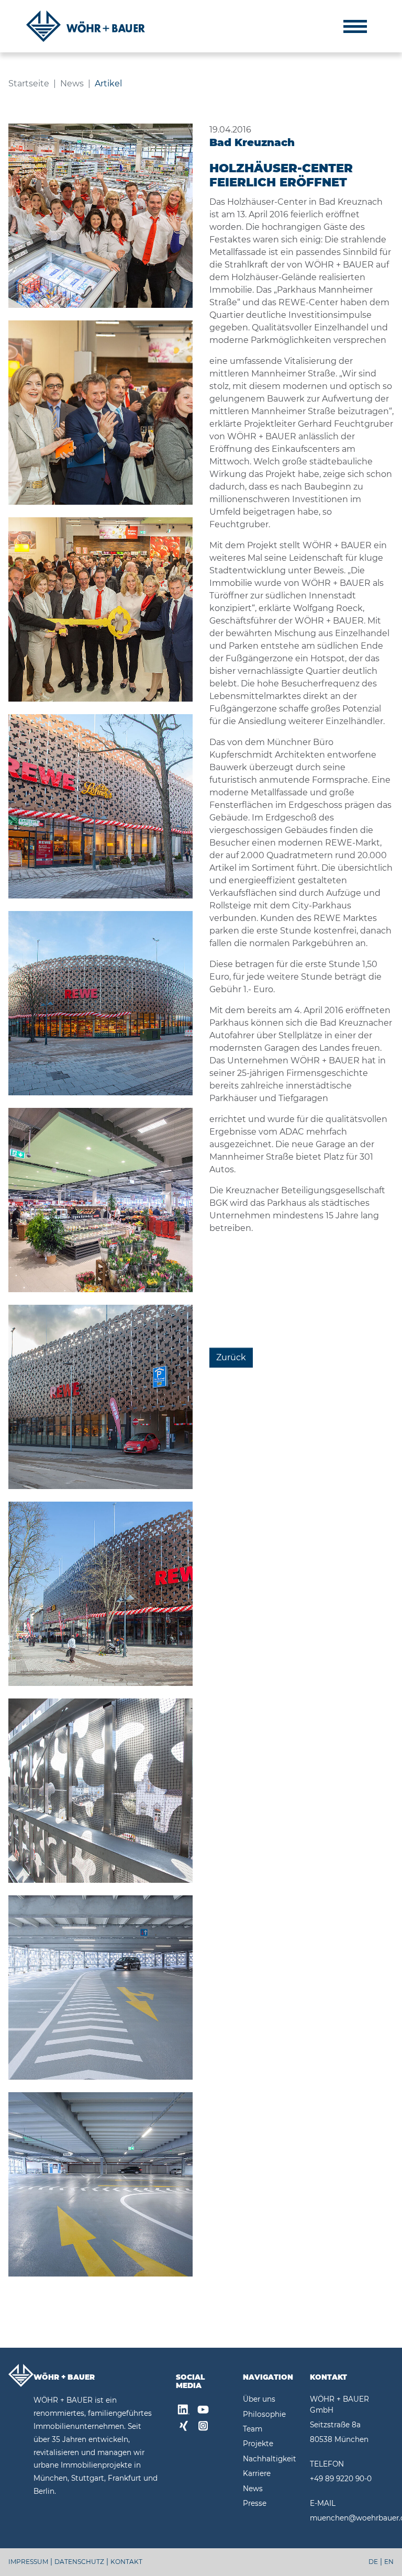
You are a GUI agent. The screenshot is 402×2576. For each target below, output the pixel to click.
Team (253, 2429)
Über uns (259, 2399)
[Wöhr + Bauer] (86, 26)
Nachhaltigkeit (270, 2459)
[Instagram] (203, 2427)
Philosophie (264, 2414)
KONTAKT (126, 2562)
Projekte (258, 2444)
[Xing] (184, 2427)
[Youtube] (203, 2411)
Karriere (257, 2473)
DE (373, 2562)
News (253, 2489)
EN (389, 2562)
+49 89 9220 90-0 (341, 2479)
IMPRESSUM (28, 2562)
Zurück (231, 1357)
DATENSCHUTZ (79, 2562)
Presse (255, 2503)
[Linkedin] (184, 2411)
